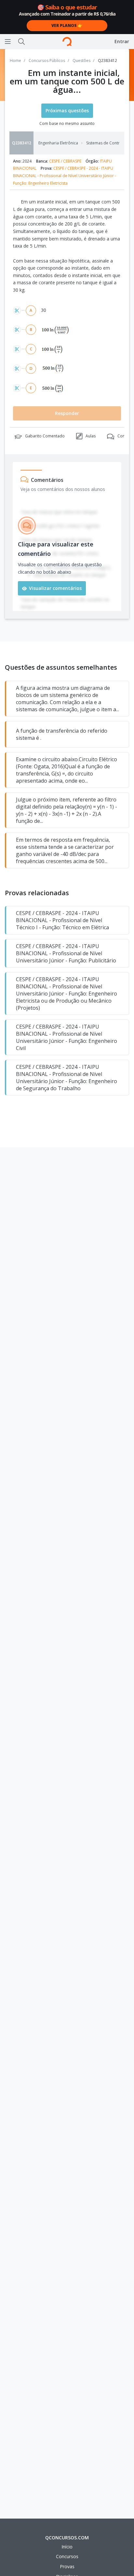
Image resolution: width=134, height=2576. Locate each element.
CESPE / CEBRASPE (65, 161)
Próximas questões (67, 110)
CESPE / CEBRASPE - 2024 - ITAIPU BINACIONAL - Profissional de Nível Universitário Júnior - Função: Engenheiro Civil (67, 1037)
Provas (67, 2566)
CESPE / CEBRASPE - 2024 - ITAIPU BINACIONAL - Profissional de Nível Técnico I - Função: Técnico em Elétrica (62, 920)
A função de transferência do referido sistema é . (62, 734)
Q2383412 (22, 143)
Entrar (122, 41)
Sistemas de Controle (107, 143)
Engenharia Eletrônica (58, 143)
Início (67, 2547)
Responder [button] (67, 413)
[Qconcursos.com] (67, 42)
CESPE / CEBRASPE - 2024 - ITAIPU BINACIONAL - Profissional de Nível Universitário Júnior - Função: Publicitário (66, 953)
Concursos (67, 2556)
